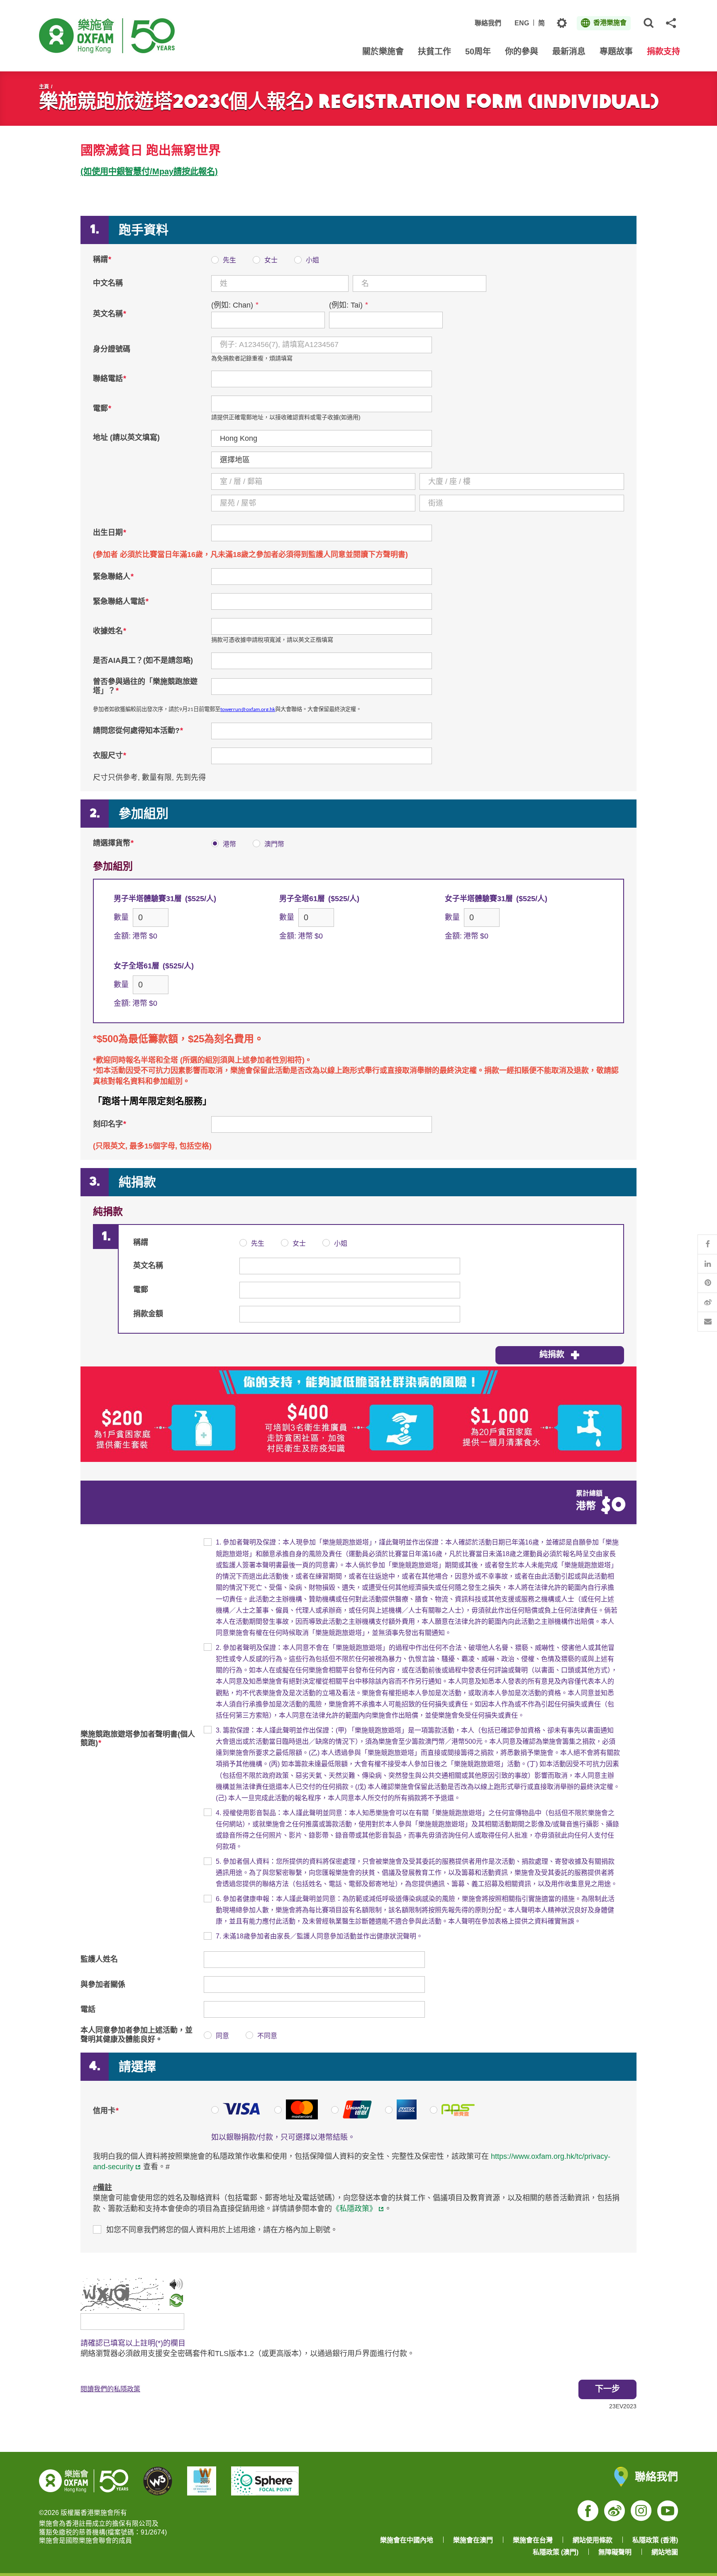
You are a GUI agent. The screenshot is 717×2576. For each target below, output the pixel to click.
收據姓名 (110, 631)
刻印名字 (110, 1124)
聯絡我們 (488, 23)
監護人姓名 (99, 1959)
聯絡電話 (110, 379)
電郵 (102, 408)
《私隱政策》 (354, 2209)
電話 (88, 2009)
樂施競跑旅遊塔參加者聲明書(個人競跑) (138, 1739)
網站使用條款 (593, 2540)
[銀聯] (351, 2117)
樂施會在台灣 (533, 2540)
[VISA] (236, 2117)
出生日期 (110, 533)
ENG (522, 23)
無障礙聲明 (615, 2552)
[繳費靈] (452, 2117)
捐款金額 (148, 1314)
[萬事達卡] (296, 2117)
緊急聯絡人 (113, 577)
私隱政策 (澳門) (556, 2552)
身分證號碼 (112, 349)
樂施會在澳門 (473, 2540)
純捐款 (552, 1354)
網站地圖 (665, 2552)
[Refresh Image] (176, 2302)
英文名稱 (110, 314)
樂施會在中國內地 (407, 2540)
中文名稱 (108, 283)
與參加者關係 (103, 1985)
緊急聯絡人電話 (121, 601)
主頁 (44, 87)
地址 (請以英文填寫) (126, 437)
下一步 (607, 2389)
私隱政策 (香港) (655, 2540)
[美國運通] (401, 2117)
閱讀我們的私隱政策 (110, 2389)
